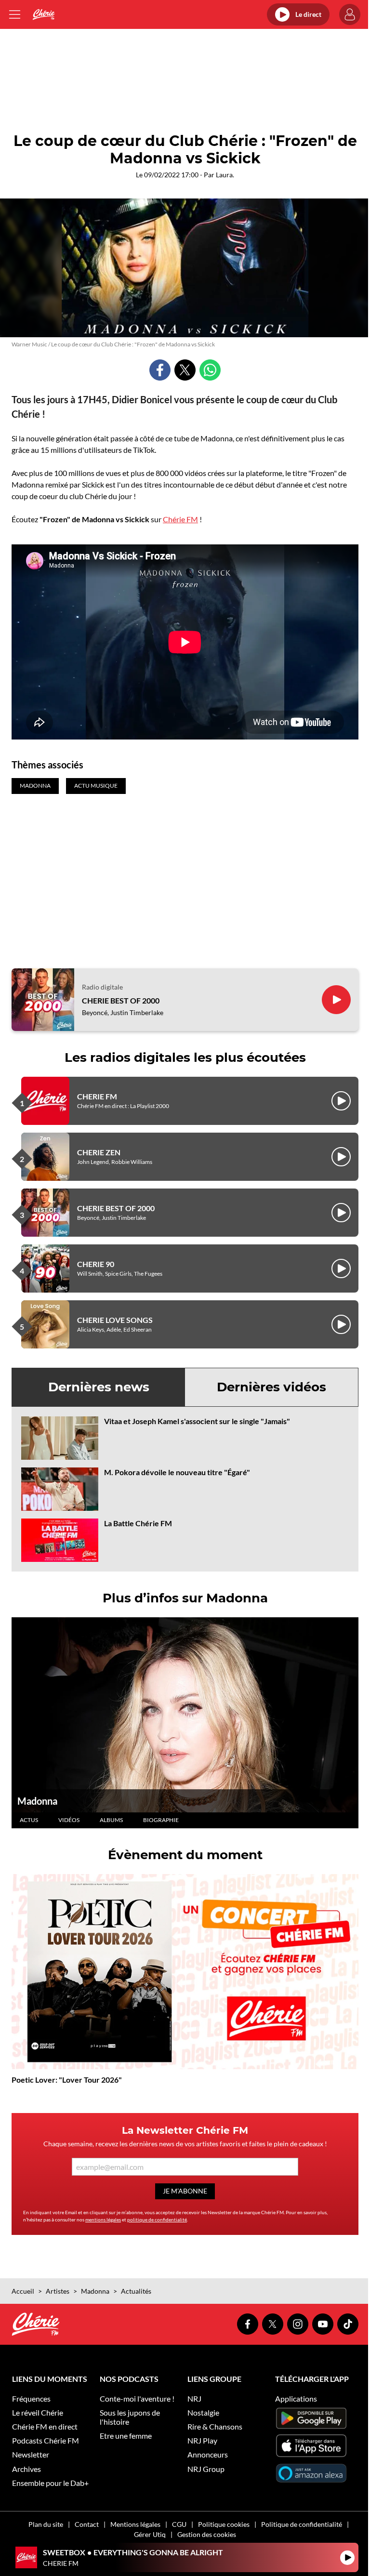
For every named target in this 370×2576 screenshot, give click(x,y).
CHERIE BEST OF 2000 (121, 1000)
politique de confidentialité (157, 2219)
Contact (87, 2524)
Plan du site (46, 2524)
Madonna (37, 1801)
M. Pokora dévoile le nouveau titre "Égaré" (177, 1472)
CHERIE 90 (96, 1264)
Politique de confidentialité (302, 2524)
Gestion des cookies (207, 2534)
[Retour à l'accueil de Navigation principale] (44, 14)
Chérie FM (180, 519)
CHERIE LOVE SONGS (115, 1320)
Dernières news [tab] (99, 1387)
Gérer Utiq (150, 2534)
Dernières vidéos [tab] (271, 1387)
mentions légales (103, 2219)
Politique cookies (224, 2524)
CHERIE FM (97, 1096)
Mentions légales (135, 2524)
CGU (179, 2524)
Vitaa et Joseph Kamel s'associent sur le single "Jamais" (197, 1421)
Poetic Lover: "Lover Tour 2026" (67, 2080)
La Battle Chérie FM (138, 1523)
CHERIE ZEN (99, 1152)
